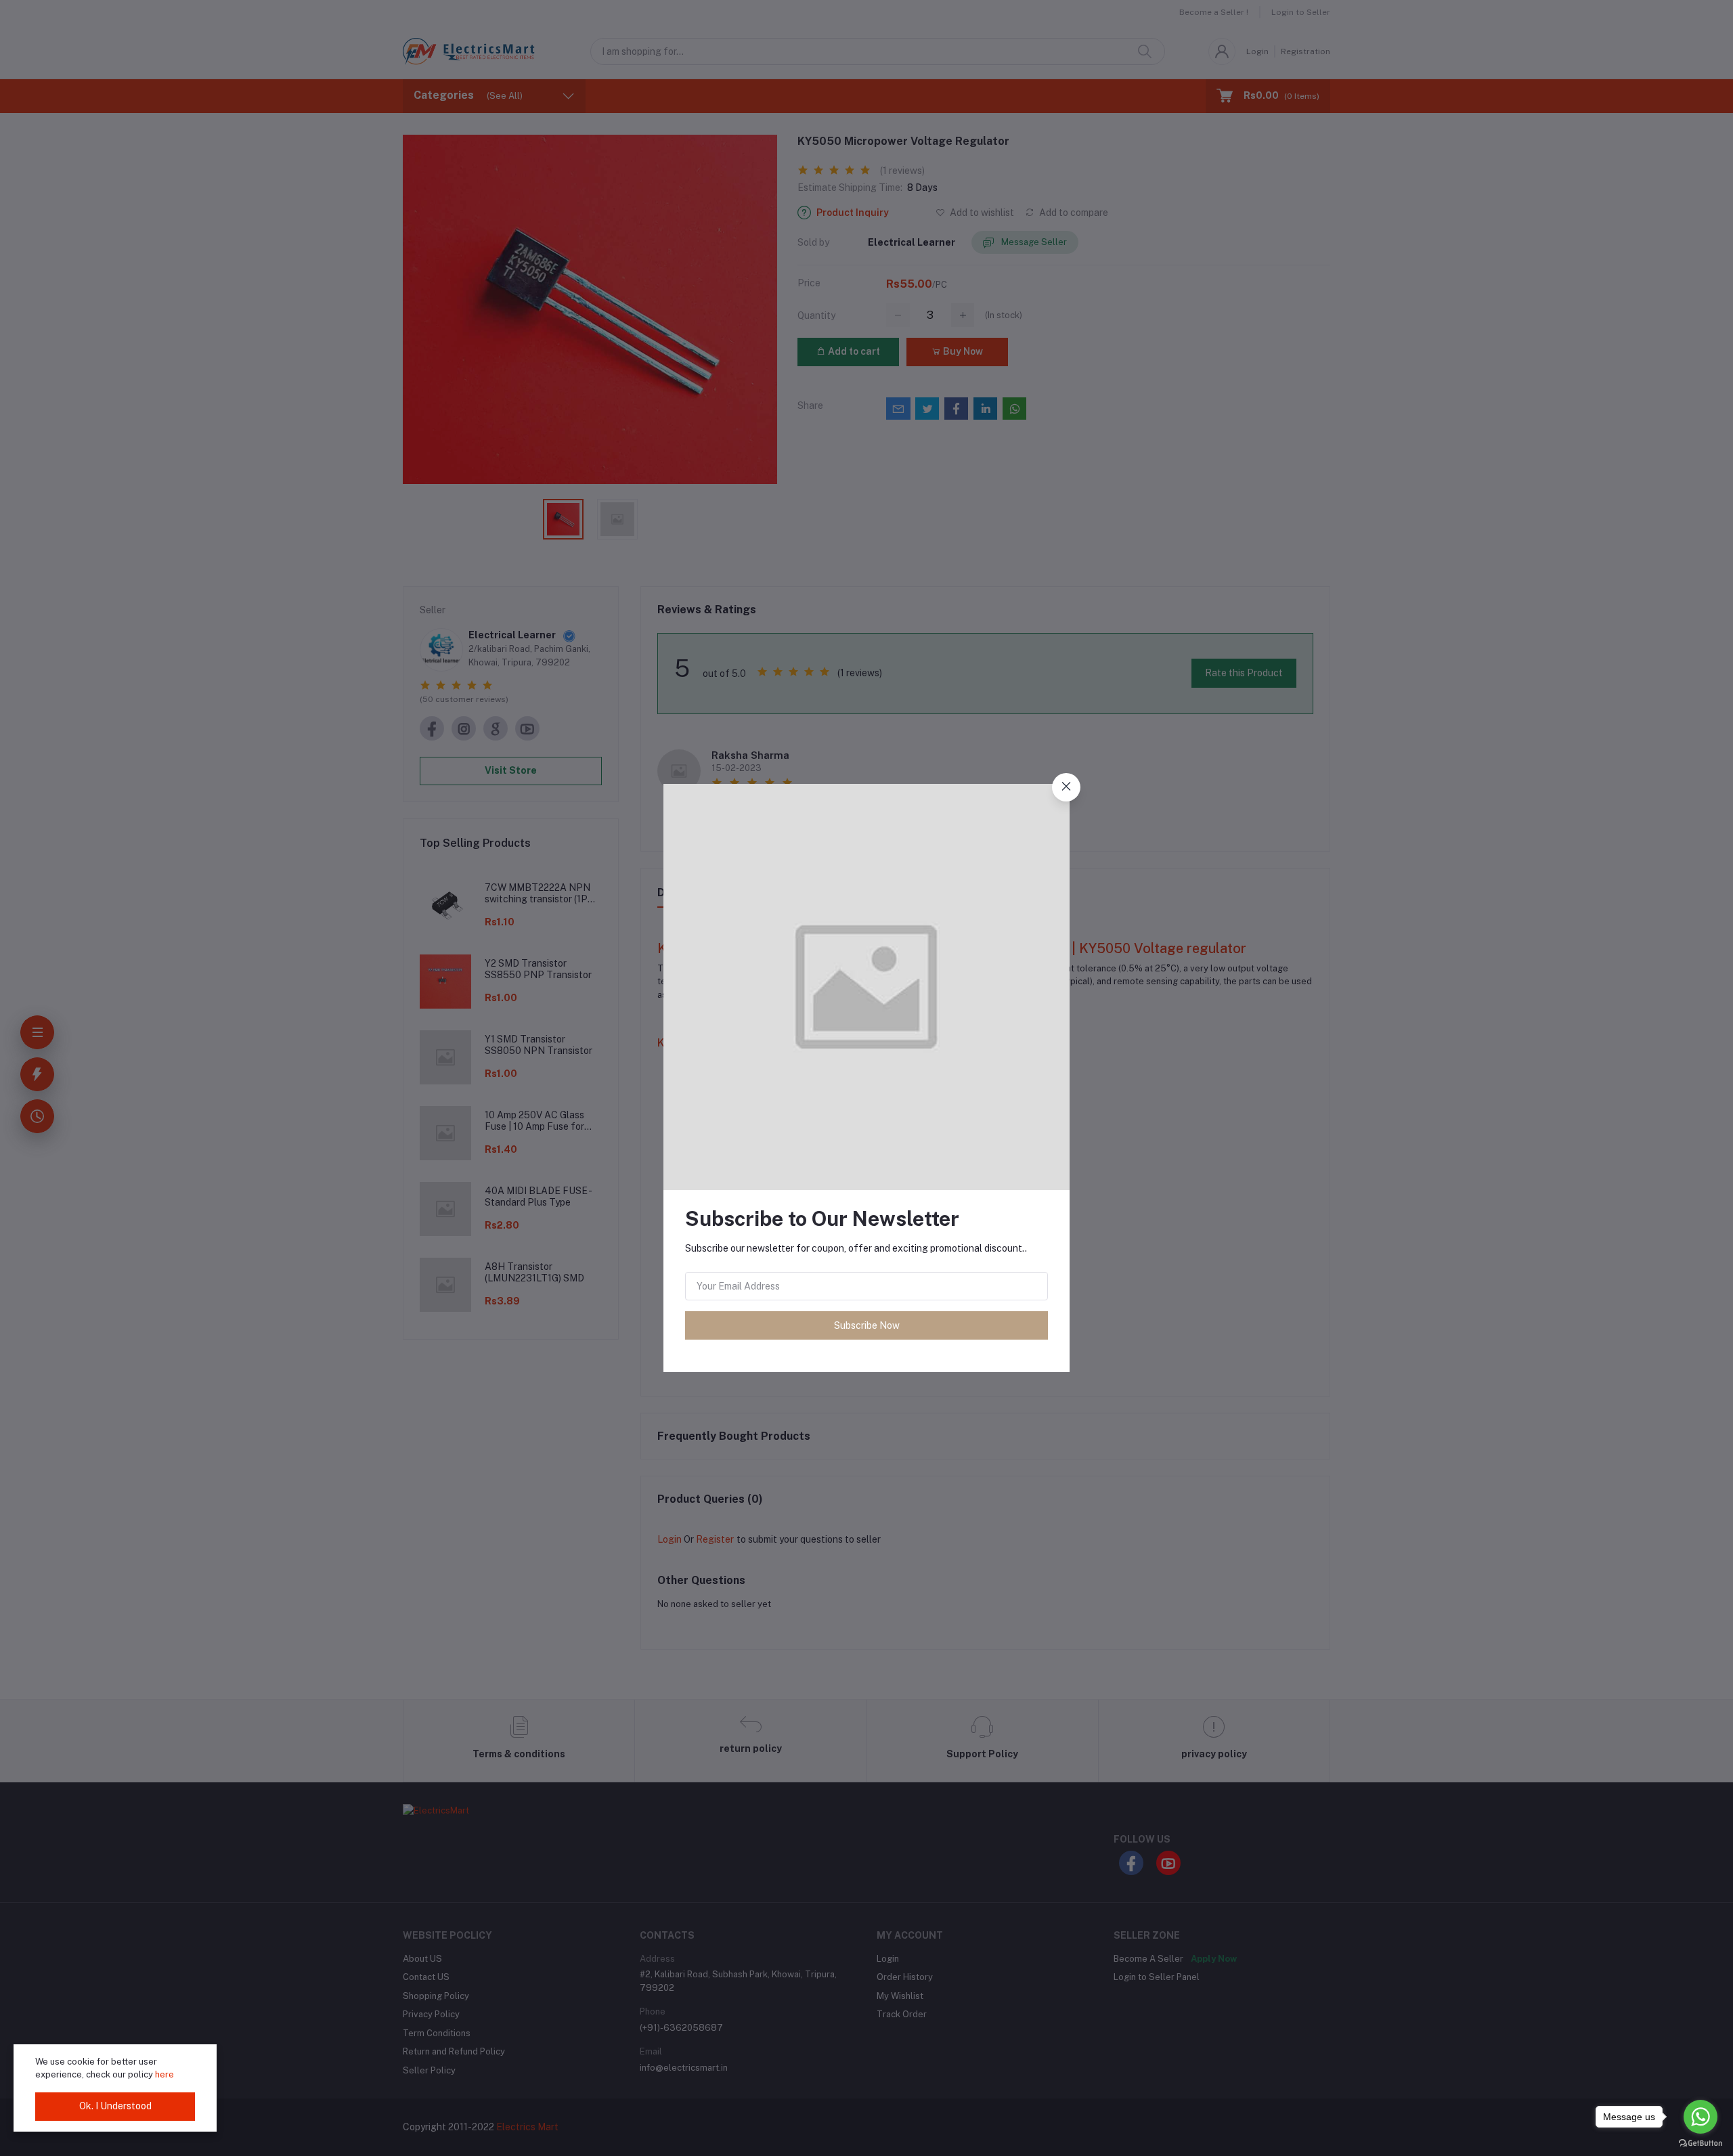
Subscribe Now (867, 1325)
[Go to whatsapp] (1701, 2117)
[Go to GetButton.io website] (1701, 2142)
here (164, 2074)
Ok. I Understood (115, 2106)
